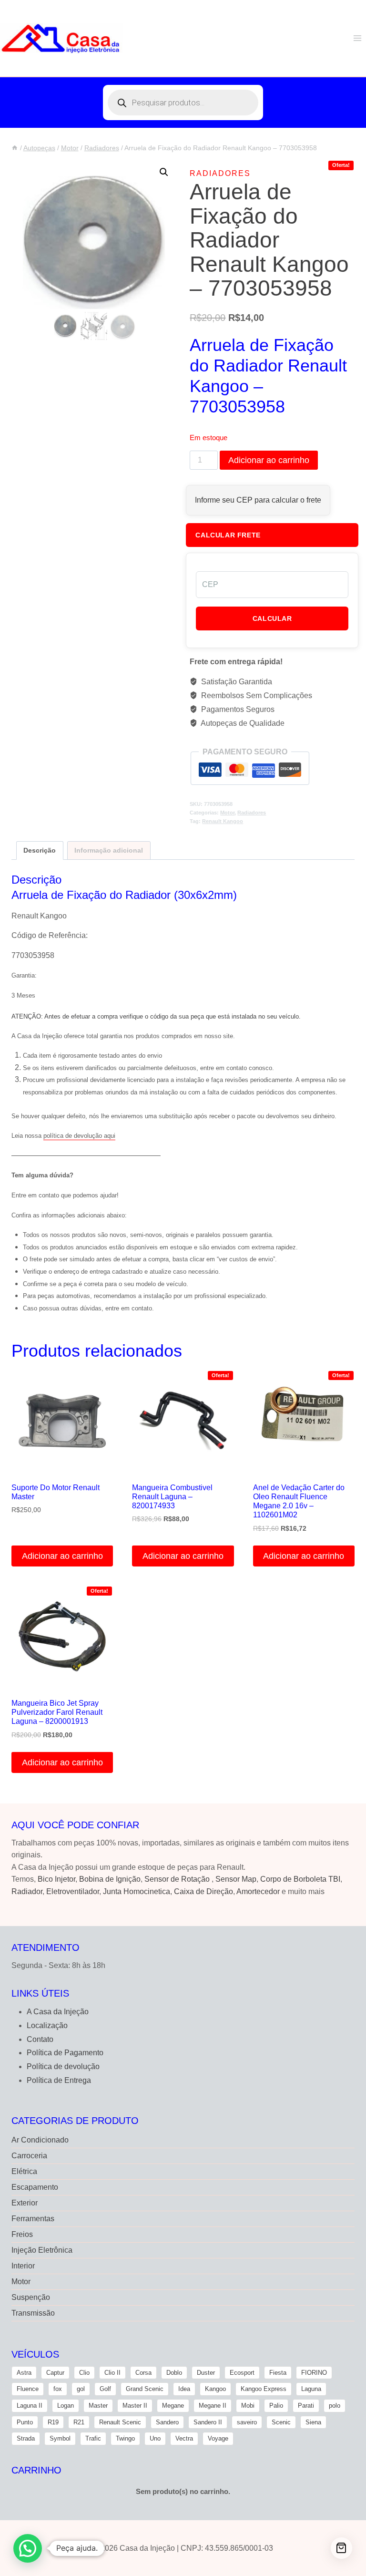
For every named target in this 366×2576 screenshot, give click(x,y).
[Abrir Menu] (357, 38)
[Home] (15, 148)
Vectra (184, 2438)
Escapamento (35, 2187)
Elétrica (24, 2171)
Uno (155, 2438)
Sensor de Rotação (177, 1879)
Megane (173, 2406)
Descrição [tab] (40, 850)
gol (81, 2389)
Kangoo (215, 2389)
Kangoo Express (264, 2389)
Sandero (167, 2422)
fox (58, 2389)
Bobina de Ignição (110, 1879)
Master (98, 2406)
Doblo (174, 2373)
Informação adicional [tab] (109, 850)
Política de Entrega (59, 2080)
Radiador (27, 1891)
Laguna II (30, 2406)
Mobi (248, 2406)
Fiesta (278, 2373)
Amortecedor (258, 1891)
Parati (306, 2406)
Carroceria (29, 2156)
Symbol (60, 2438)
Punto (25, 2422)
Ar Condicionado (40, 2140)
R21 (79, 2422)
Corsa (143, 2373)
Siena (313, 2422)
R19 (53, 2422)
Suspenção (31, 2297)
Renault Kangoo (223, 821)
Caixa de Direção (203, 1891)
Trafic (93, 2438)
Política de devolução (63, 2066)
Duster (206, 2373)
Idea (184, 2389)
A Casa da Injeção (58, 2012)
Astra (24, 2373)
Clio (84, 2373)
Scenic (281, 2422)
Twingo (125, 2438)
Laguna (311, 2389)
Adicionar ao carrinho (269, 460)
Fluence (28, 2389)
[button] (164, 172)
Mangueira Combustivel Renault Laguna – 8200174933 (172, 1497)
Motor (227, 813)
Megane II (213, 2406)
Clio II (112, 2373)
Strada (26, 2438)
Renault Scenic (120, 2422)
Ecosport (242, 2373)
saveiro (247, 2422)
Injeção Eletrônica (42, 2250)
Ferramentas (33, 2219)
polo (335, 2406)
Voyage (218, 2438)
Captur (55, 2373)
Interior (23, 2266)
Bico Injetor (56, 1879)
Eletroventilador (73, 1891)
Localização (47, 2025)
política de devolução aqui (79, 1136)
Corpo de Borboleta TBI (300, 1879)
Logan (66, 2406)
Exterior (25, 2203)
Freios (22, 2234)
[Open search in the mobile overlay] (183, 103)
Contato (40, 2039)
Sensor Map (236, 1879)
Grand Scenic (145, 2389)
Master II (135, 2406)
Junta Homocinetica (137, 1891)
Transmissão (33, 2313)
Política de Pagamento (65, 2053)
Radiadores (220, 173)
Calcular (272, 618)
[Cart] (341, 2548)
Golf (105, 2389)
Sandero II (208, 2422)
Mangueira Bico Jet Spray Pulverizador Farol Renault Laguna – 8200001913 (57, 1712)
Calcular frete (228, 535)
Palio (276, 2406)
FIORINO (314, 2373)
